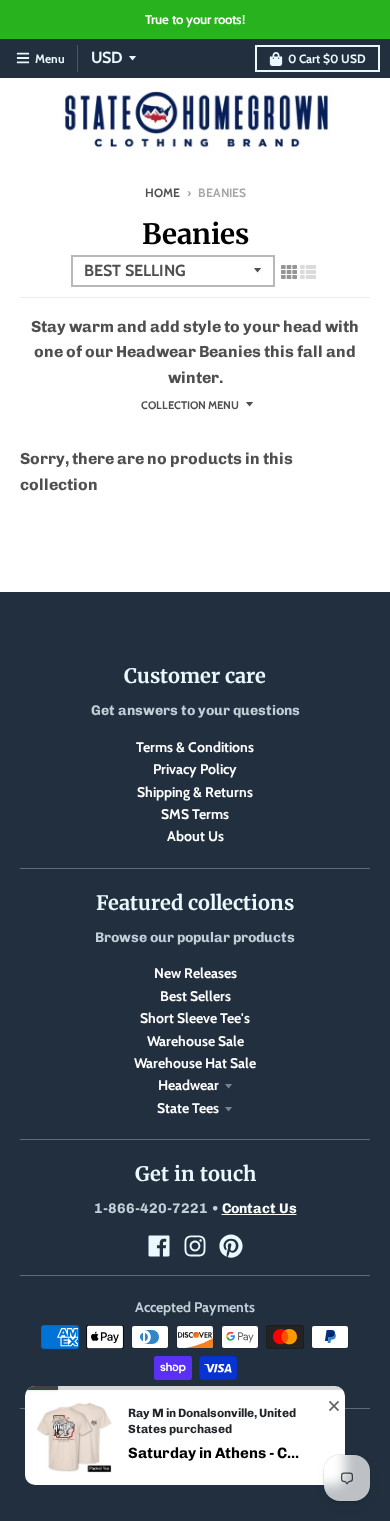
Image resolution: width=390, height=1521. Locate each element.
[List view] (308, 272)
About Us (195, 836)
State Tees (188, 1108)
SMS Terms (195, 814)
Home (162, 192)
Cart (327, 58)
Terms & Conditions (195, 747)
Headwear (188, 1085)
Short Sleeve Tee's (195, 1018)
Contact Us (259, 1208)
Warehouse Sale (195, 1041)
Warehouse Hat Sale (195, 1063)
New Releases (195, 973)
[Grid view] (289, 272)
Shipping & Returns (195, 792)
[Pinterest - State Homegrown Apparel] (231, 1246)
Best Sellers (195, 996)
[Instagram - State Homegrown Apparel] (195, 1246)
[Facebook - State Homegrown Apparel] (159, 1246)
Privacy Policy (195, 769)
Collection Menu (190, 405)
